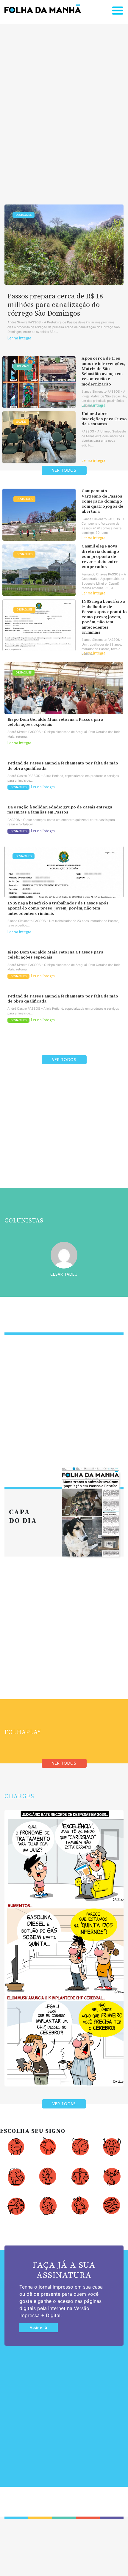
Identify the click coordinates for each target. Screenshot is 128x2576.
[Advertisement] (64, 105)
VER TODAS (64, 2104)
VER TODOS (64, 470)
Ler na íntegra (19, 338)
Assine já (39, 2328)
